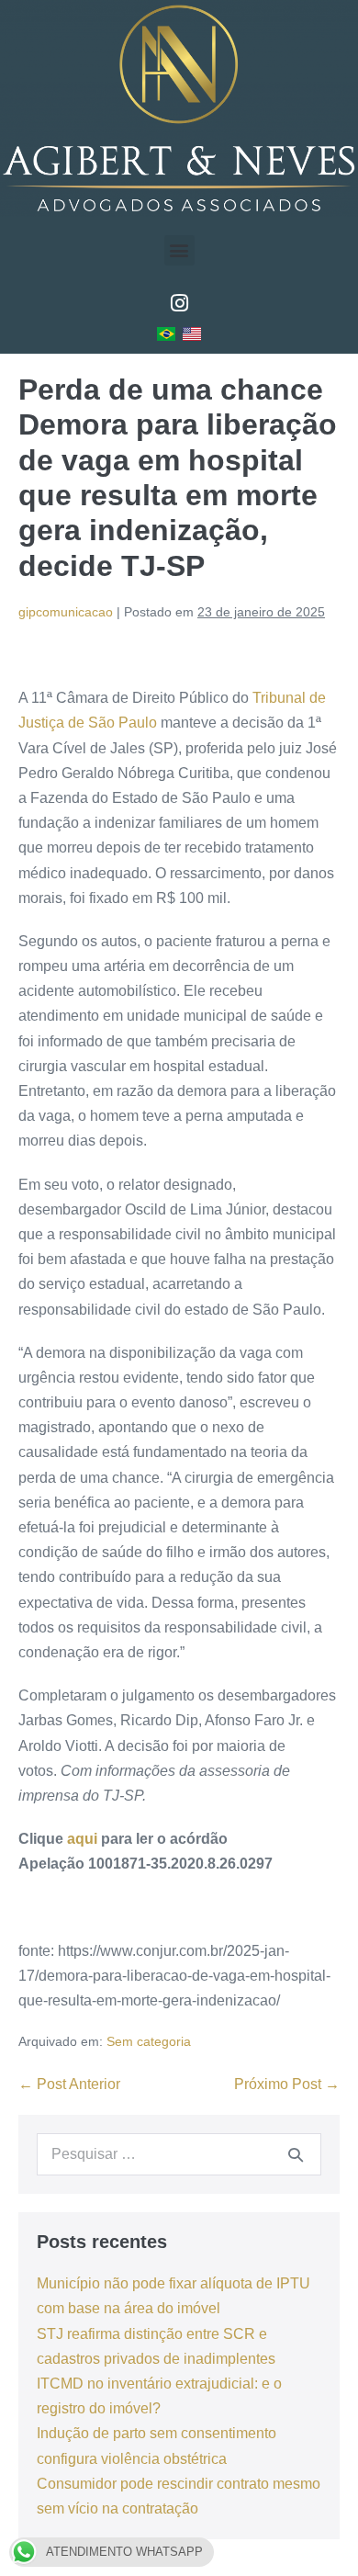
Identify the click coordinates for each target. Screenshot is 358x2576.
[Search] (296, 2154)
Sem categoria (149, 2041)
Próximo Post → (287, 2084)
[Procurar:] (179, 2154)
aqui (82, 1839)
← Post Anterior (69, 2084)
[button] (179, 250)
